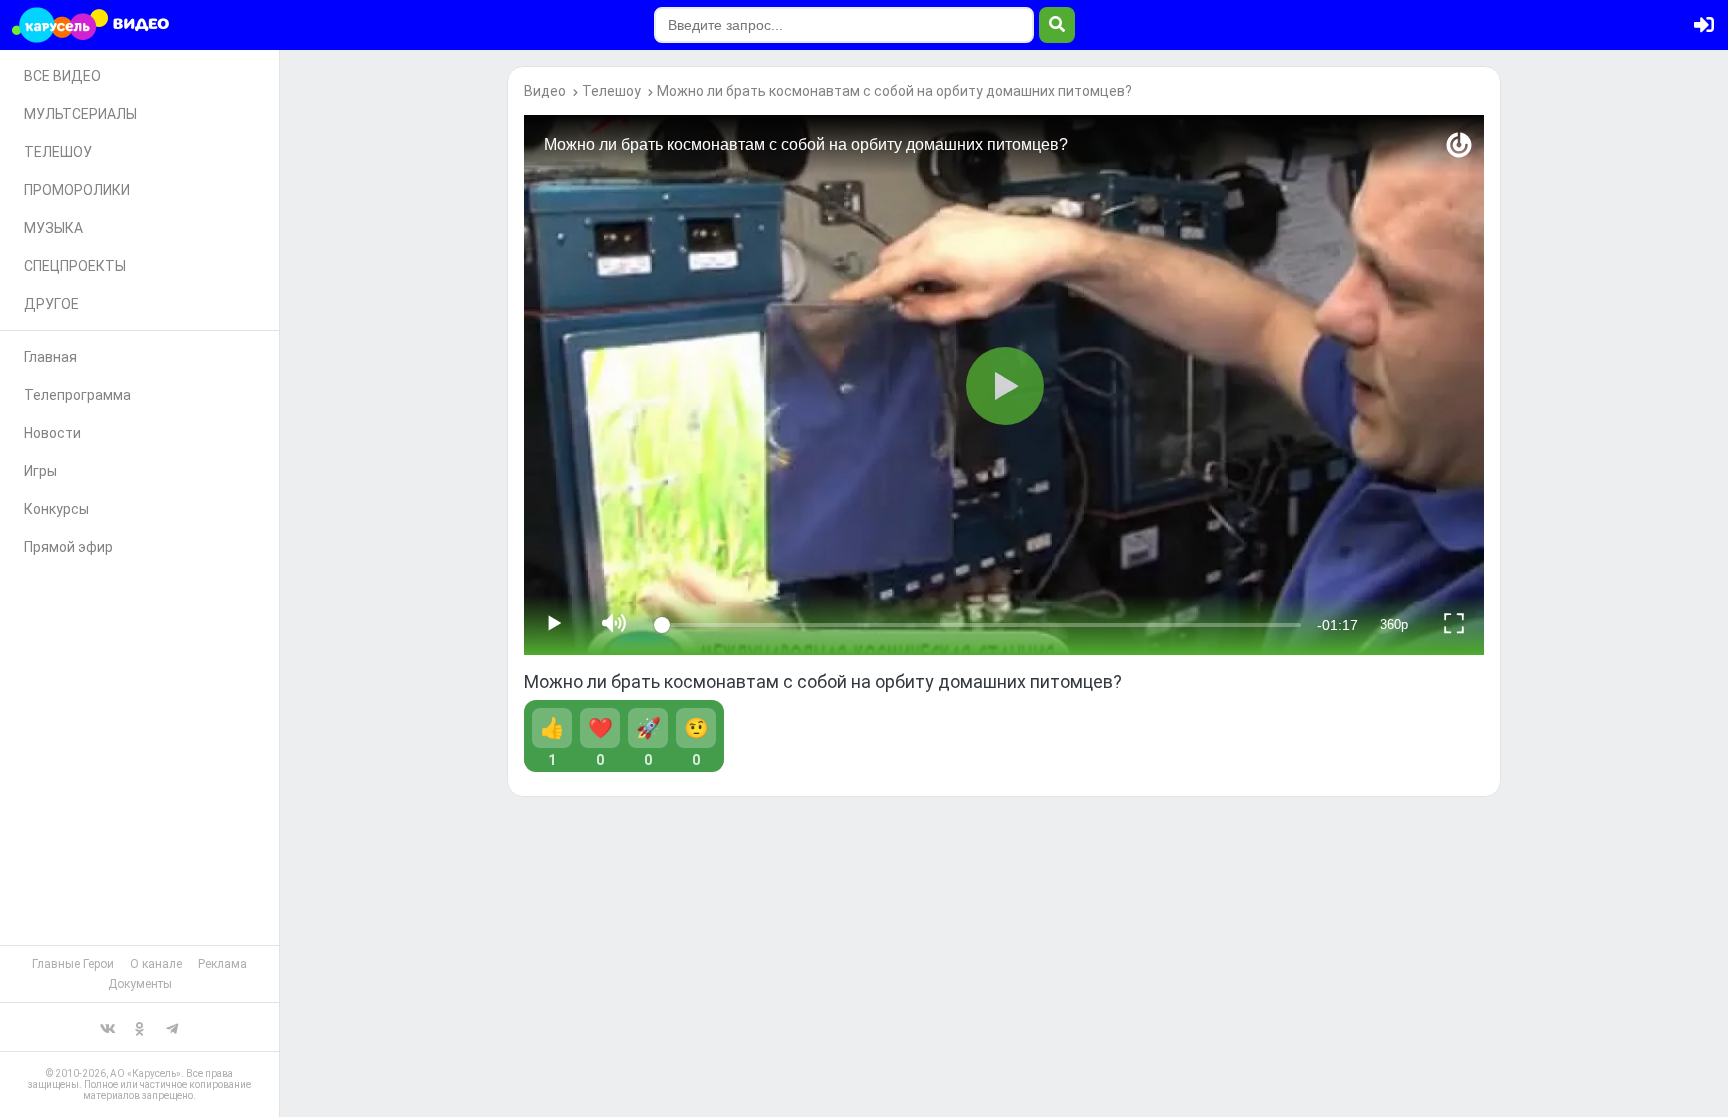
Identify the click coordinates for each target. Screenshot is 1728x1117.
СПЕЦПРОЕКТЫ (75, 266)
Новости (52, 433)
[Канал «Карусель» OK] (140, 1027)
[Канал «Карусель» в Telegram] (172, 1027)
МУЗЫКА (53, 228)
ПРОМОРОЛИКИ (77, 190)
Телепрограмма (77, 395)
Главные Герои (73, 964)
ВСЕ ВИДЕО (62, 76)
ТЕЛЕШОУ (58, 152)
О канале (156, 964)
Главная (50, 357)
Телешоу (611, 91)
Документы (140, 984)
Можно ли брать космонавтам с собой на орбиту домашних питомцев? (894, 91)
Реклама (222, 964)
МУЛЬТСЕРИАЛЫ (80, 114)
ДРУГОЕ (51, 304)
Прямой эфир (68, 547)
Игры (40, 471)
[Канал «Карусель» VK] (108, 1027)
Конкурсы (56, 509)
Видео (545, 91)
